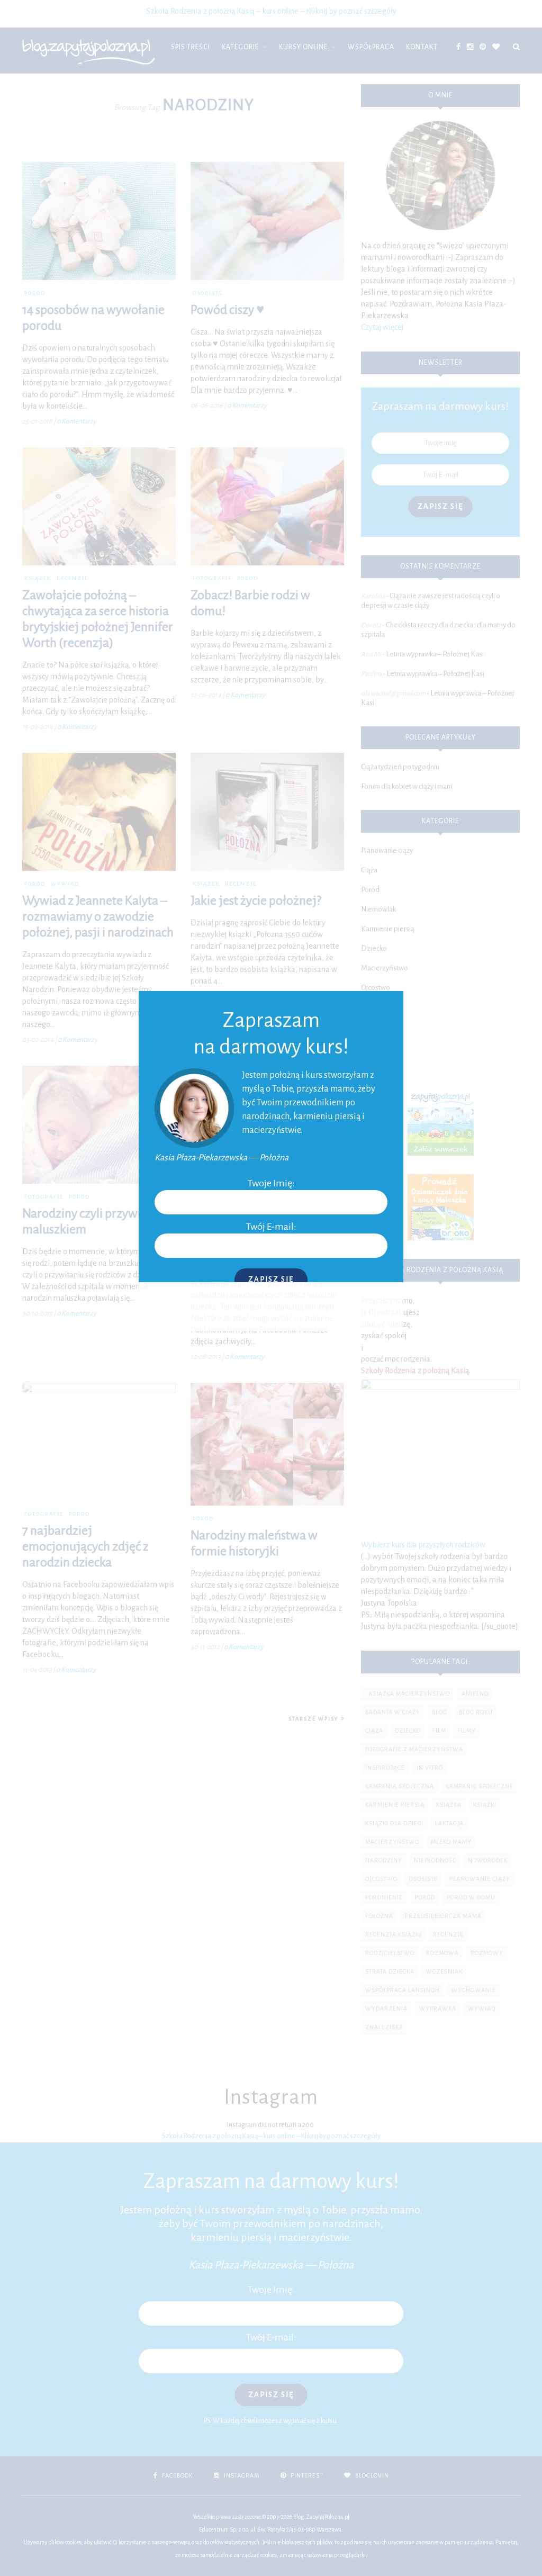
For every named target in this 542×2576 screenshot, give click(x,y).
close (391, 1003)
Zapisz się (271, 1279)
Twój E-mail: (271, 1227)
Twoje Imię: (271, 1183)
